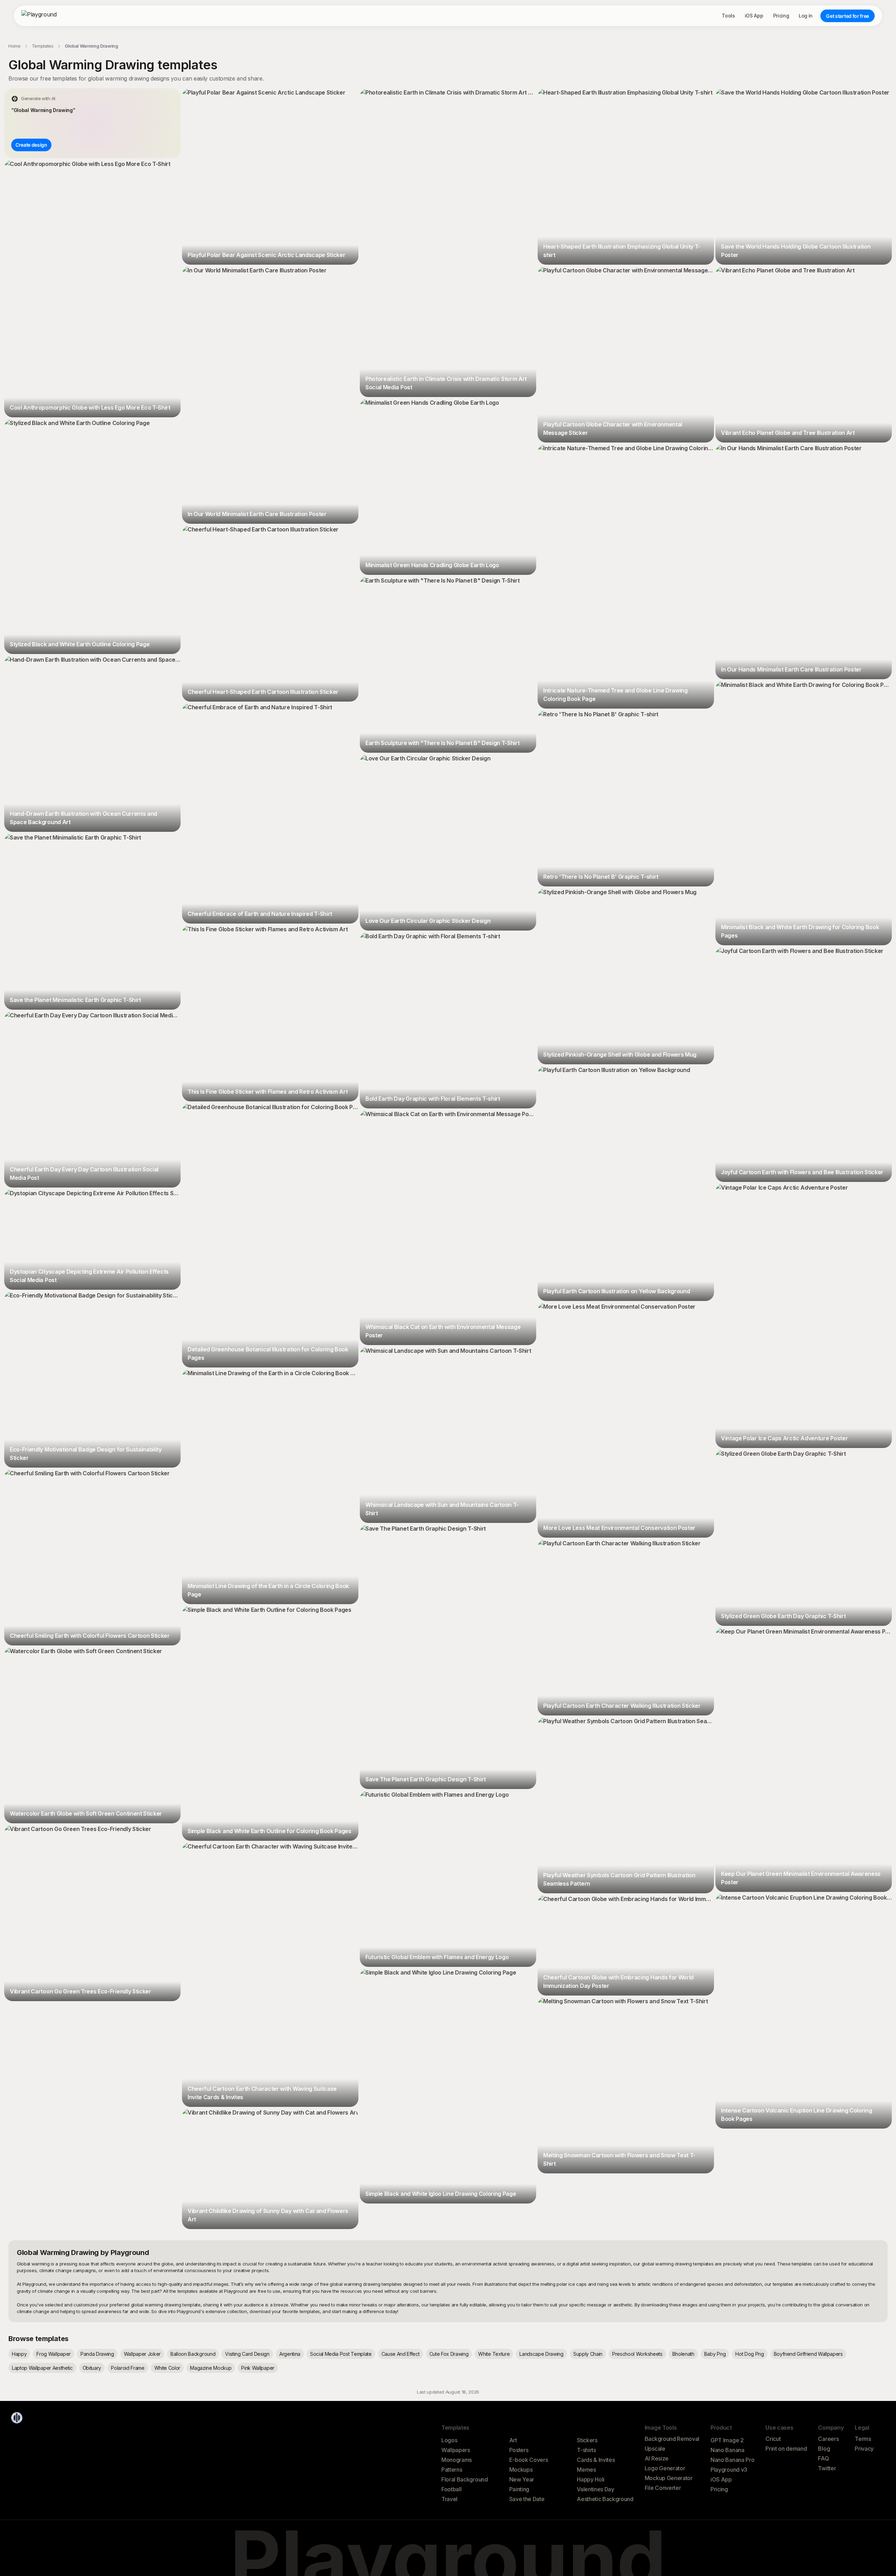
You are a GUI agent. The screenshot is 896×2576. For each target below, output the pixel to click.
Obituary (92, 2368)
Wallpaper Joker (142, 2354)
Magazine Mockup (211, 2368)
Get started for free (848, 16)
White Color (167, 2368)
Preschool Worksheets (637, 2354)
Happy (19, 2354)
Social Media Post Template (341, 2354)
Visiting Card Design (247, 2354)
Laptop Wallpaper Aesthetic (42, 2368)
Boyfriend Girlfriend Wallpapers (808, 2354)
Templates (43, 46)
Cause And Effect (401, 2354)
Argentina (290, 2354)
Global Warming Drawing (92, 46)
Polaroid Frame (128, 2368)
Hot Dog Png (750, 2354)
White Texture (494, 2354)
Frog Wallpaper (54, 2354)
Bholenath (683, 2354)
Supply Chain (588, 2354)
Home (15, 46)
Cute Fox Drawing (449, 2354)
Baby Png (715, 2354)
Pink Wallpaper (258, 2368)
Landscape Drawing (541, 2354)
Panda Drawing (97, 2354)
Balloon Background (193, 2354)
